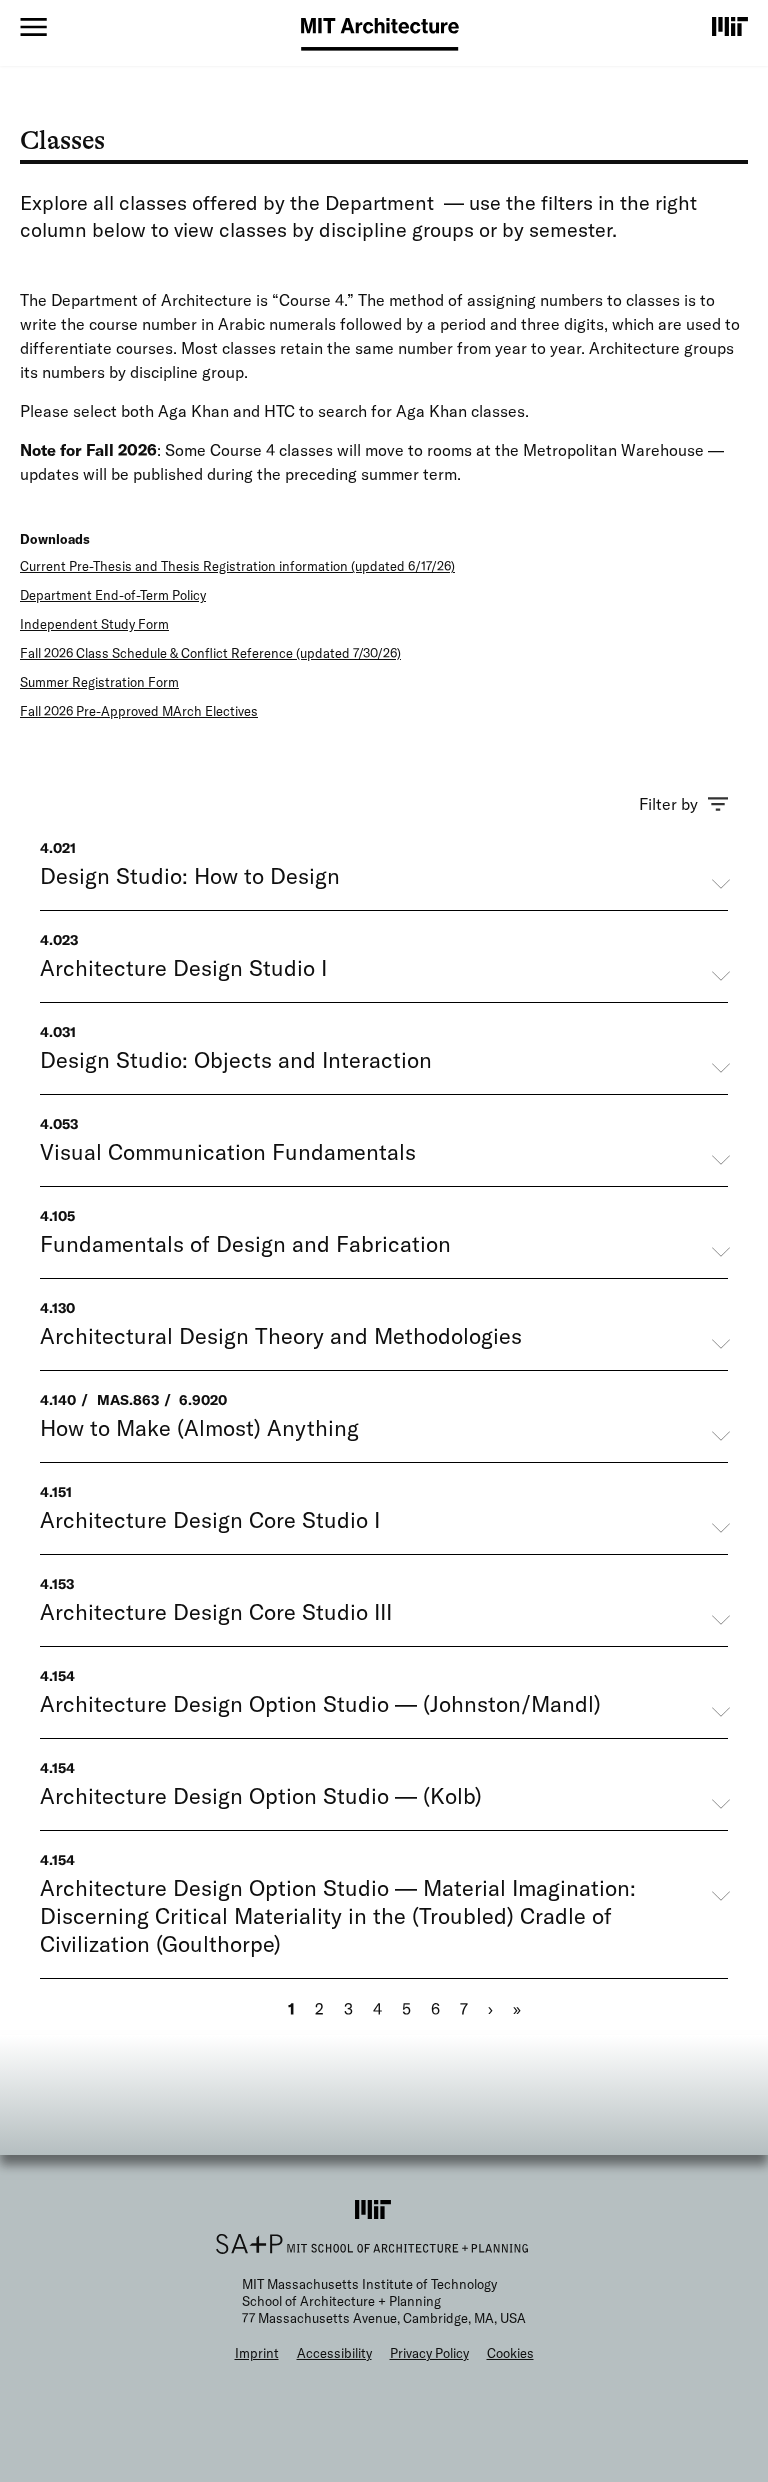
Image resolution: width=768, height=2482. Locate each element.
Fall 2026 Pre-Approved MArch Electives (139, 711)
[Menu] (33, 27)
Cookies (510, 2353)
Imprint (257, 2353)
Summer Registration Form (99, 682)
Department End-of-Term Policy (113, 595)
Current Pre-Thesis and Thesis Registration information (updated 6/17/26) (237, 566)
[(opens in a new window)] (730, 26)
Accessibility (334, 2353)
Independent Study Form (94, 624)
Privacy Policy (429, 2353)
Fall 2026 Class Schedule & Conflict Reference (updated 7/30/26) (210, 653)
